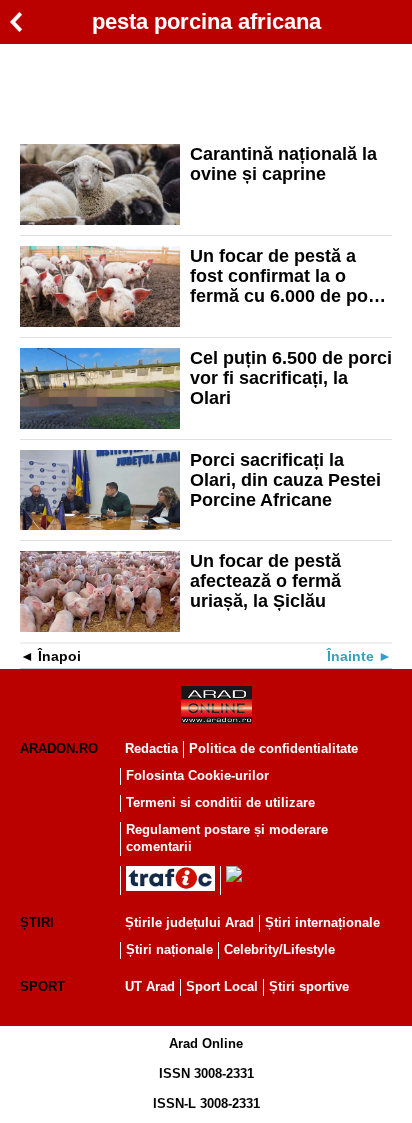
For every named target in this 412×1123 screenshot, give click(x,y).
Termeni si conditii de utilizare (220, 802)
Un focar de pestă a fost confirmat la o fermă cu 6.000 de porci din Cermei (290, 276)
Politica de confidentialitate (273, 748)
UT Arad (150, 986)
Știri (37, 922)
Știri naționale (169, 949)
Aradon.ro (59, 748)
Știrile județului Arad (189, 922)
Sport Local (222, 986)
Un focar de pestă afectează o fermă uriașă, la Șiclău (265, 581)
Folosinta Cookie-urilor (197, 775)
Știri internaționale (322, 922)
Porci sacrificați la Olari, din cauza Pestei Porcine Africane (285, 480)
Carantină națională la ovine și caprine (283, 164)
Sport (42, 986)
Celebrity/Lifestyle (279, 949)
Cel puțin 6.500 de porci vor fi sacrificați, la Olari (291, 378)
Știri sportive (309, 986)
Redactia (151, 748)
